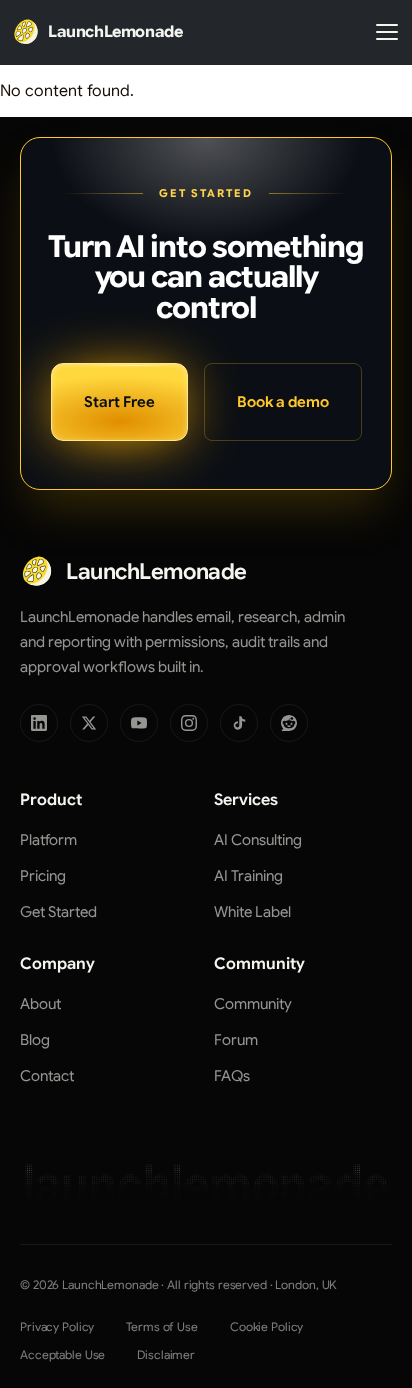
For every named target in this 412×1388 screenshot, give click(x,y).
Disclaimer (166, 1354)
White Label (252, 912)
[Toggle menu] (387, 32)
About (40, 1004)
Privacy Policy (57, 1326)
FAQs (232, 1076)
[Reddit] (289, 723)
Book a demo (283, 402)
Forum (236, 1040)
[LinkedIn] (39, 723)
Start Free (119, 402)
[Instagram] (189, 723)
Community (253, 1004)
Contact (47, 1076)
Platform (48, 840)
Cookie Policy (266, 1326)
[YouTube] (139, 723)
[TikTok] (239, 723)
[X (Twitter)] (89, 723)
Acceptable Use (62, 1354)
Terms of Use (162, 1326)
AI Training (248, 876)
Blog (35, 1040)
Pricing (43, 876)
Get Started (58, 912)
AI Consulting (258, 840)
